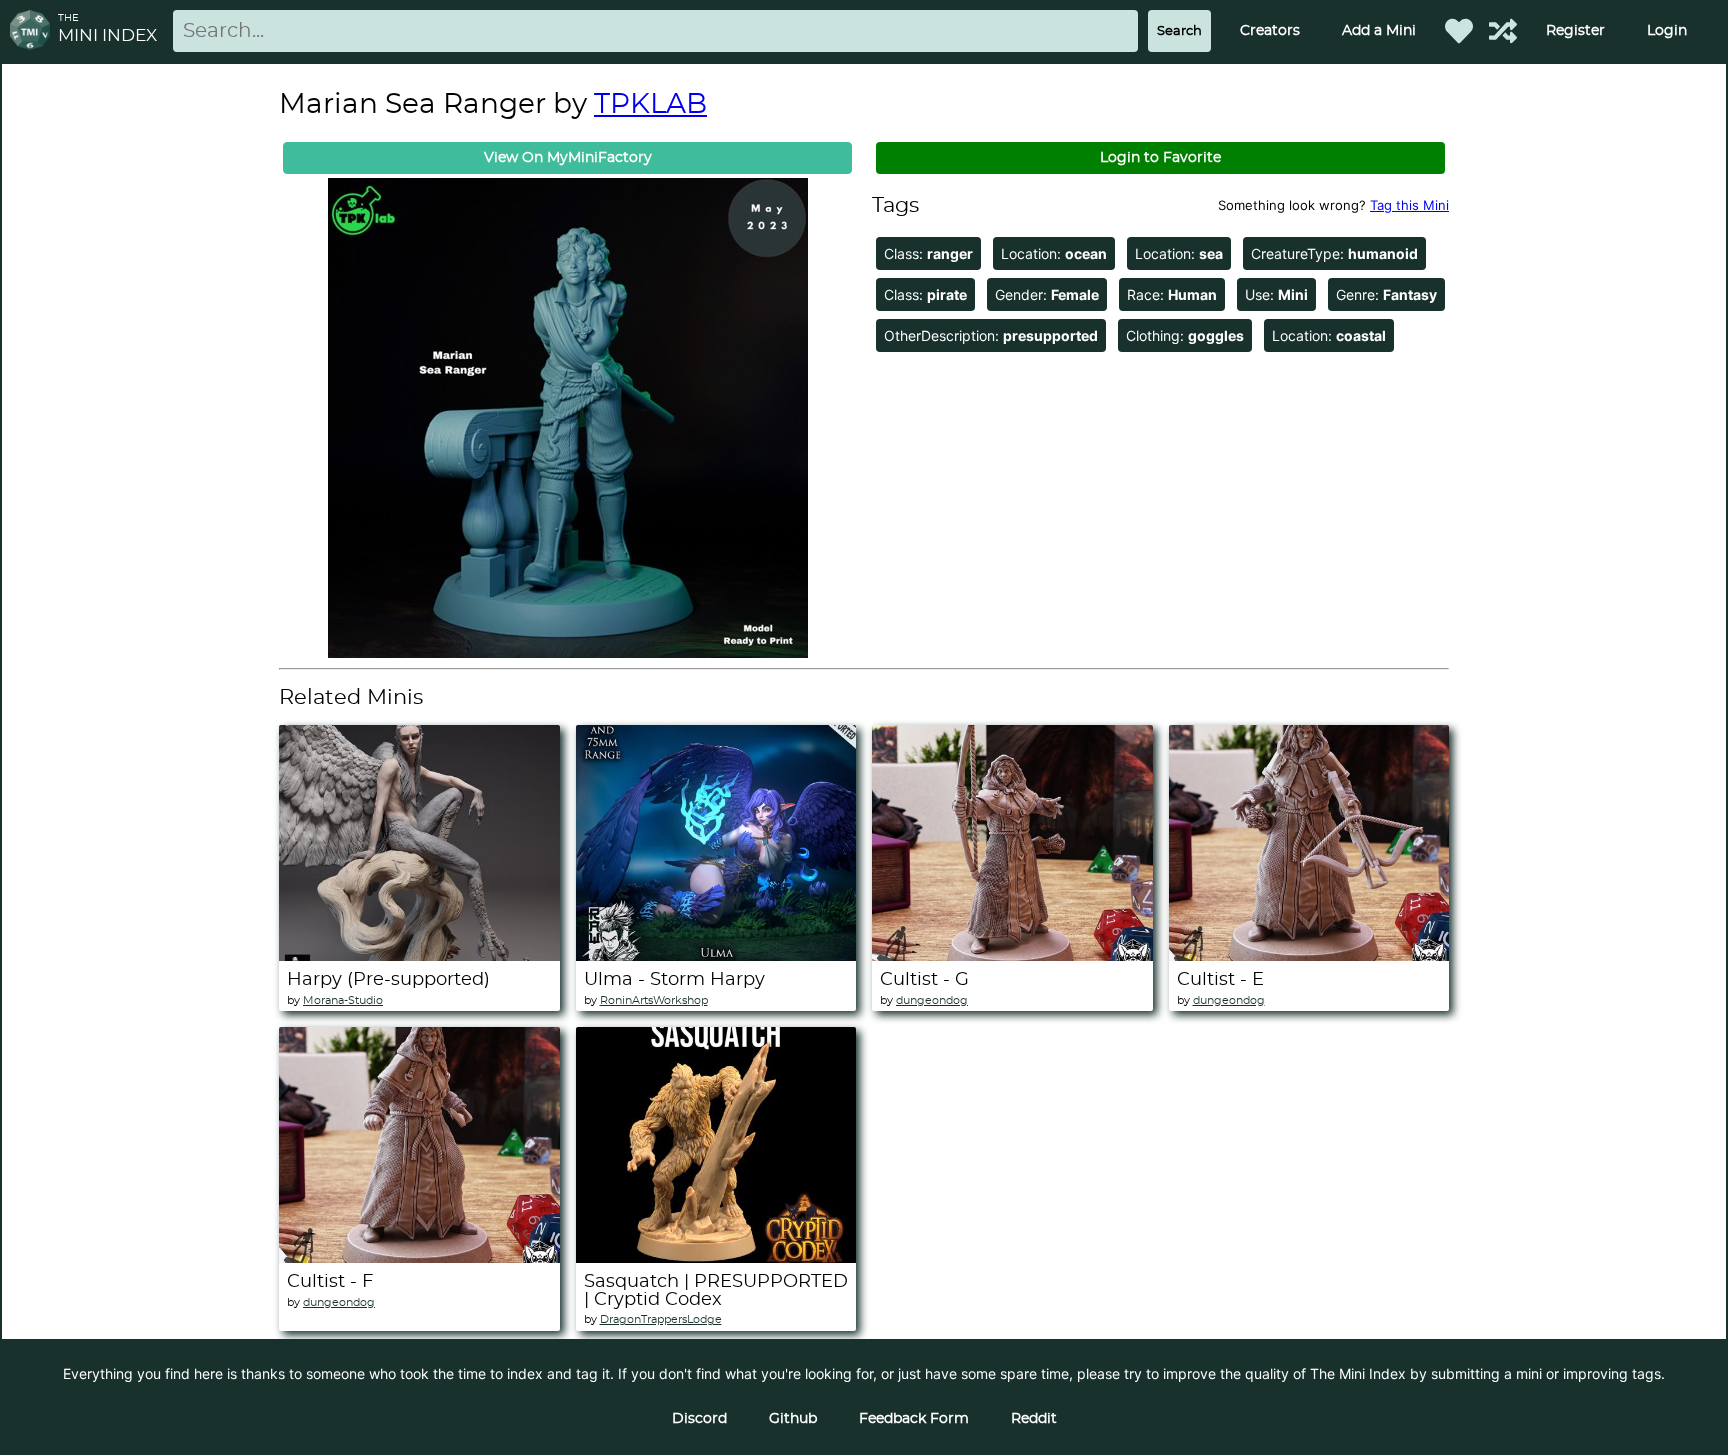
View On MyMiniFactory (568, 158)
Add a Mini (1379, 31)
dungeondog (932, 1000)
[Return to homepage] (34, 31)
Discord (699, 1419)
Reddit (1034, 1419)
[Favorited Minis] (1459, 31)
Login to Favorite (1160, 158)
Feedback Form (914, 1419)
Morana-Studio (343, 1000)
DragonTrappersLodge (661, 1319)
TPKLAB (650, 105)
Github (793, 1419)
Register (1575, 31)
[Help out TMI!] (1503, 31)
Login (1667, 31)
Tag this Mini (1409, 205)
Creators (1270, 31)
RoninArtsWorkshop (654, 1000)
